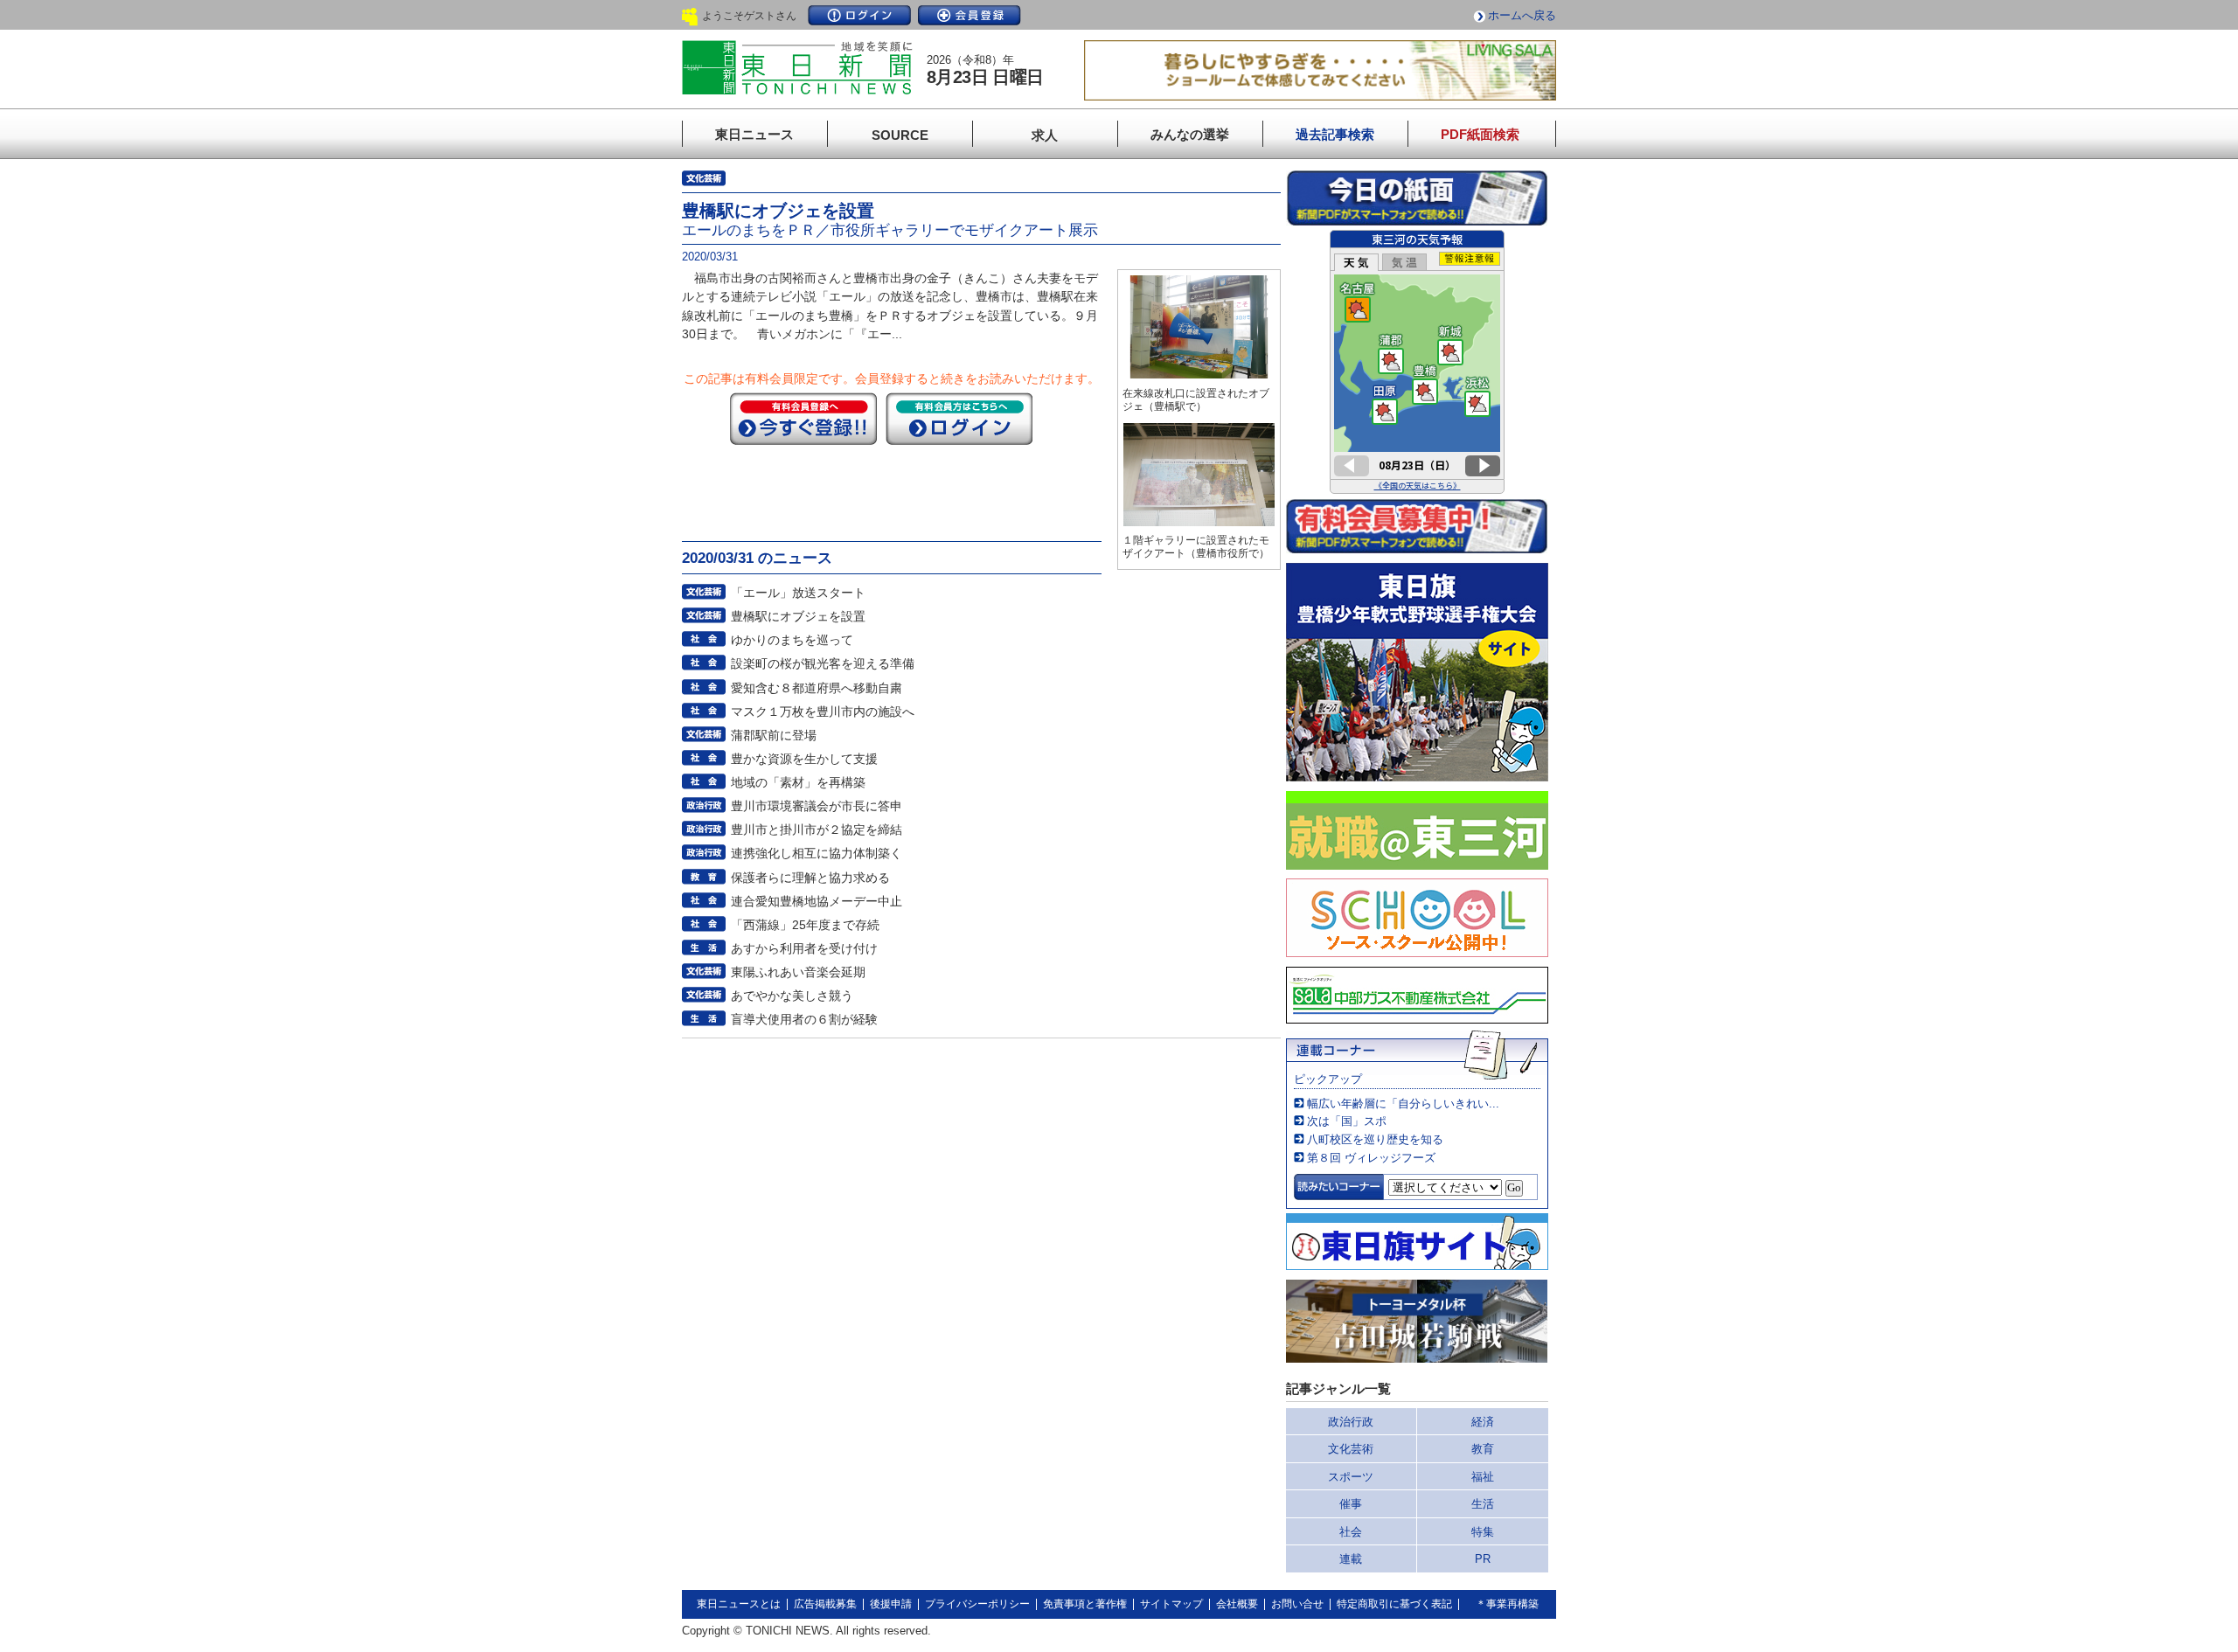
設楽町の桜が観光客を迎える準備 (823, 663)
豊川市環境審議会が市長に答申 (817, 806)
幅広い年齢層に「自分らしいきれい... (1403, 1104)
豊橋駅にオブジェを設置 (798, 616)
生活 (1483, 1504)
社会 (1351, 1532)
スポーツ (1351, 1477)
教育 (1483, 1449)
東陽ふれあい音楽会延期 (798, 972)
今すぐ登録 (803, 419)
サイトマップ (1171, 1604)
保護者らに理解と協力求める (810, 878)
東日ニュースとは (739, 1604)
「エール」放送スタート (798, 593)
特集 (1483, 1532)
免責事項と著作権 (1085, 1604)
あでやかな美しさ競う (792, 996)
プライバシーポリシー (977, 1604)
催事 (1351, 1504)
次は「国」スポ (1347, 1121)
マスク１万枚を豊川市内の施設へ (823, 711)
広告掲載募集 (825, 1604)
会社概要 (1237, 1604)
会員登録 (970, 15)
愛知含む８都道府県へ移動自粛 (817, 688)
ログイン (859, 15)
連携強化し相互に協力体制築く (817, 853)
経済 (1483, 1422)
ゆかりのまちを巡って (792, 640)
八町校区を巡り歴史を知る (1375, 1139)
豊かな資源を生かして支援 (804, 759)
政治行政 (1351, 1422)
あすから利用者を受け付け (804, 948)
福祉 (1483, 1477)
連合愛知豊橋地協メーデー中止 (817, 901)
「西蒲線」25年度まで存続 (805, 925)
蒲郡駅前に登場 (774, 735)
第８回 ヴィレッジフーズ (1371, 1158)
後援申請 (891, 1604)
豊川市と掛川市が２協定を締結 (817, 829)
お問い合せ (1297, 1604)
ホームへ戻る (1522, 15)
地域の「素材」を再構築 (798, 782)
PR (1483, 1559)
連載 (1351, 1559)
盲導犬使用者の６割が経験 (804, 1019)
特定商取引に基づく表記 (1394, 1604)
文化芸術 (1351, 1449)
